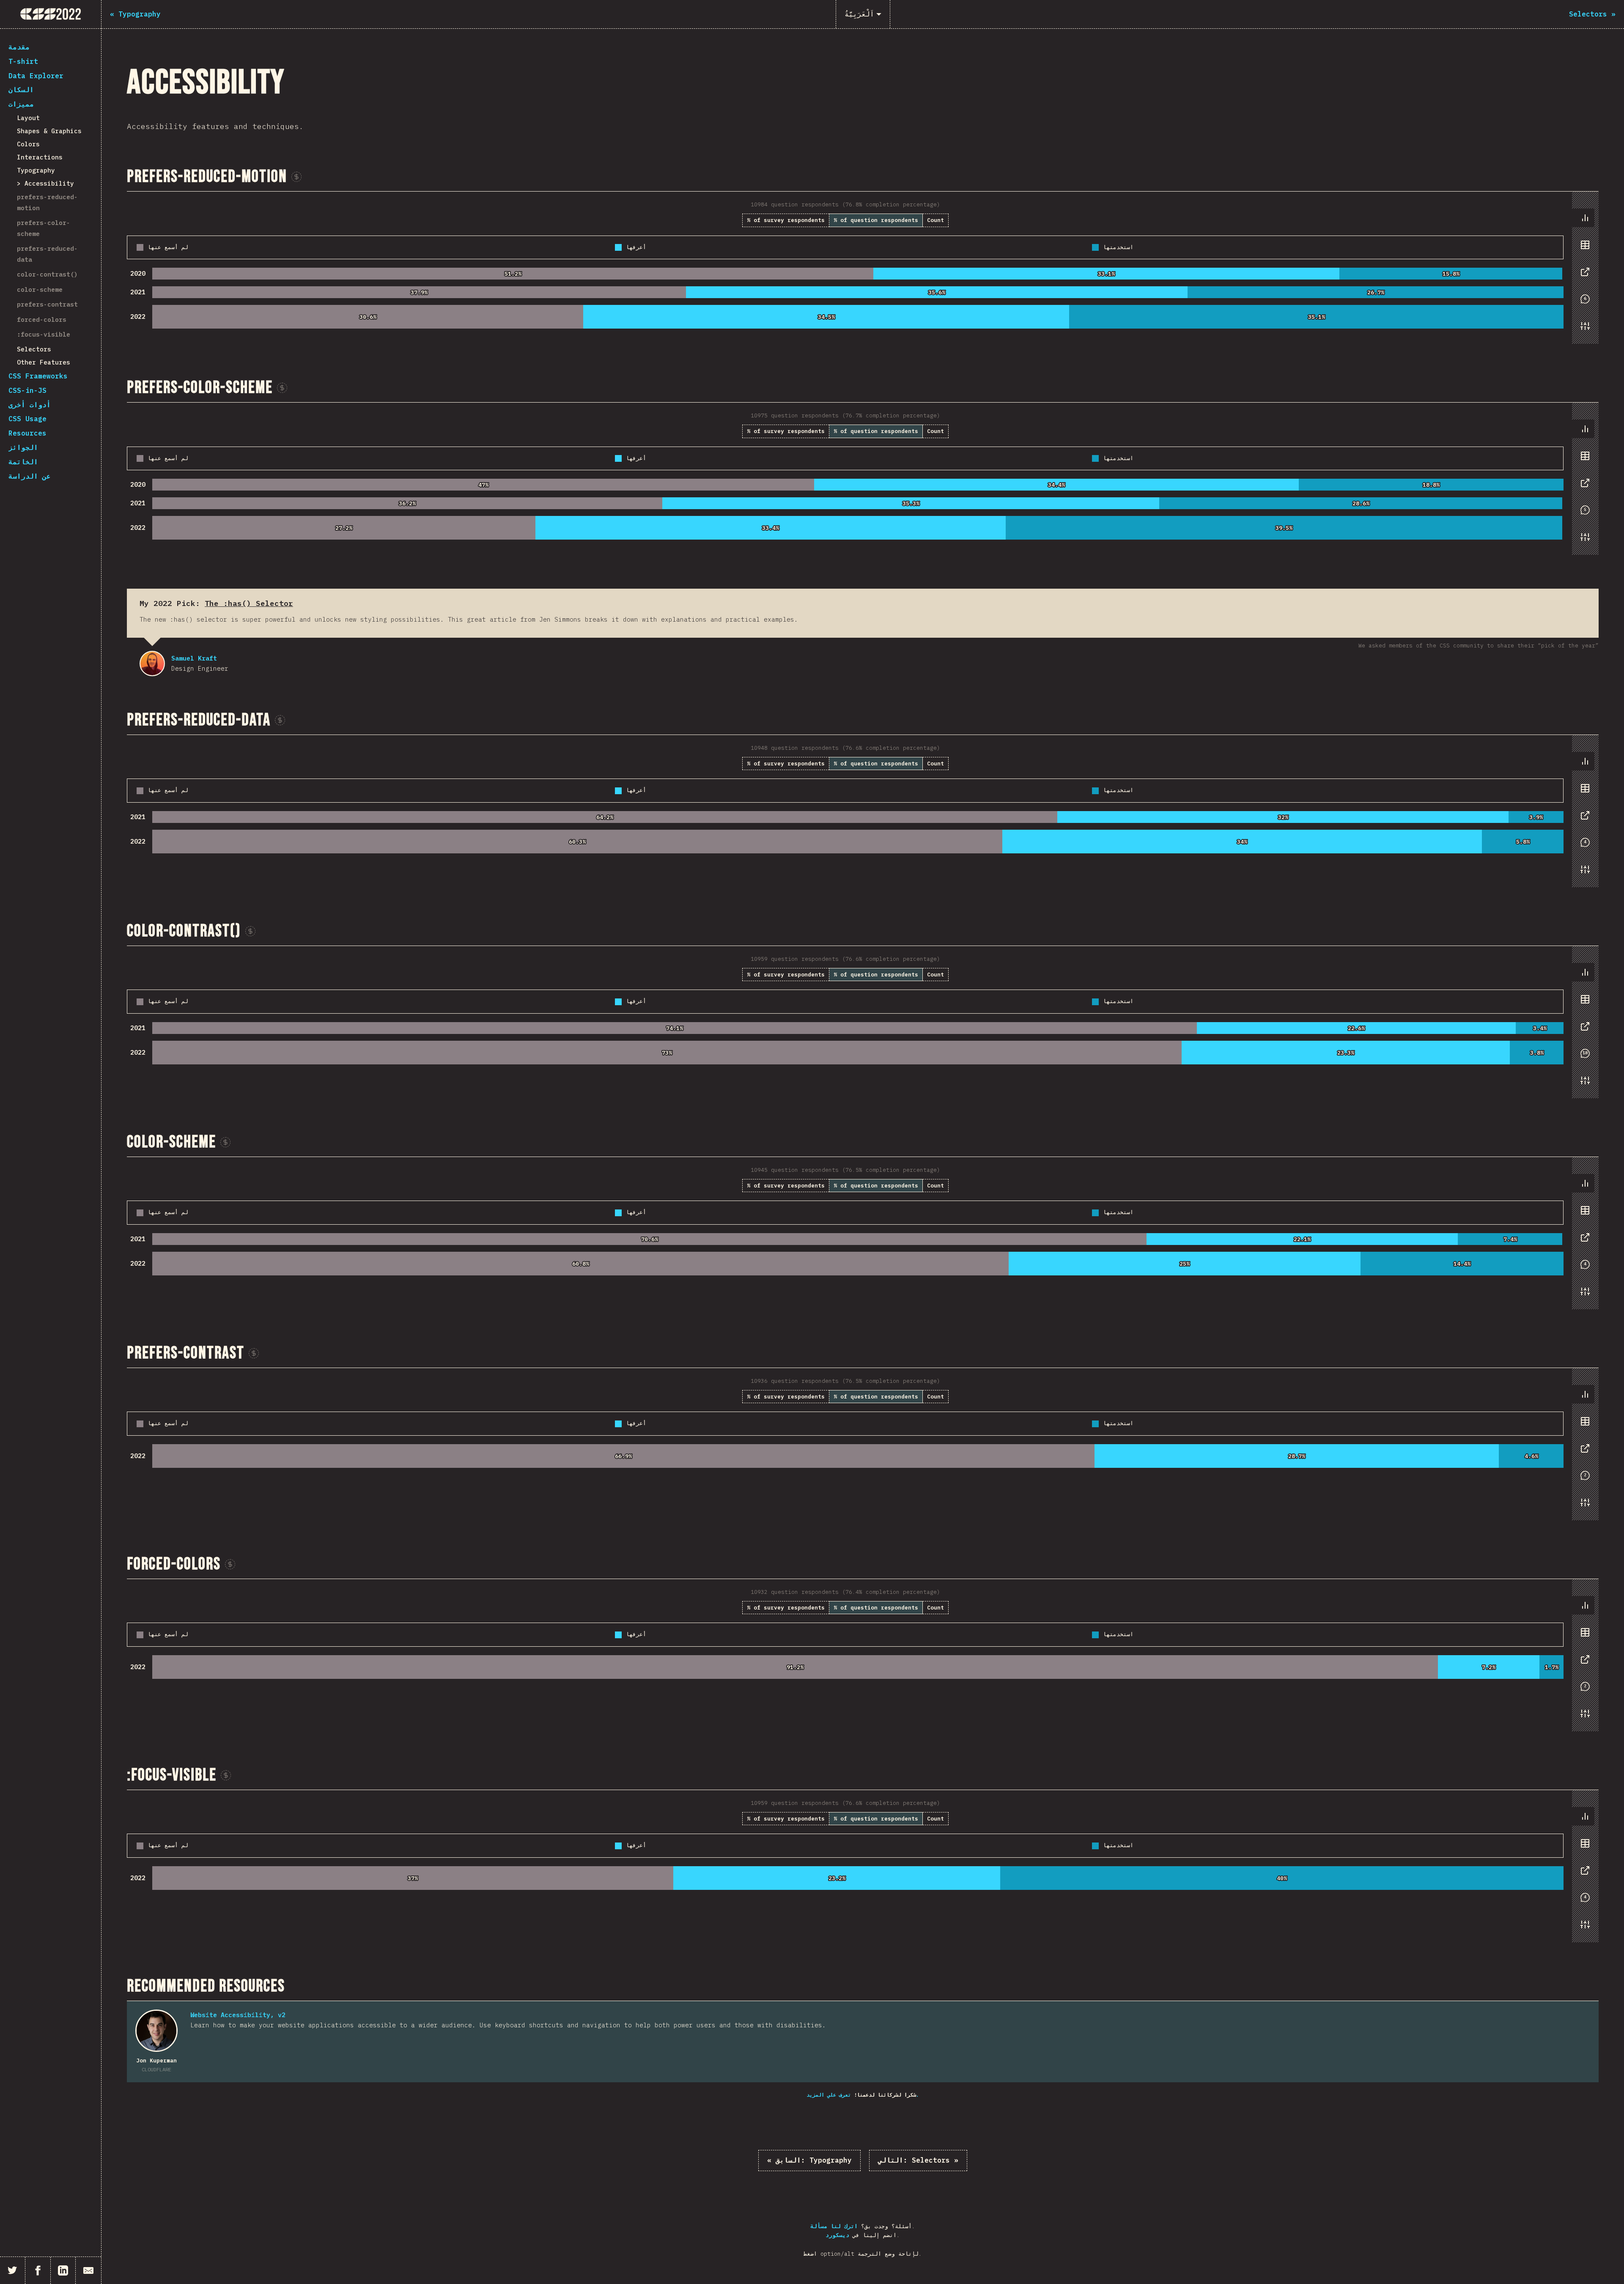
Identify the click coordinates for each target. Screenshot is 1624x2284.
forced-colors (42, 319)
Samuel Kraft (152, 664)
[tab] (1585, 218)
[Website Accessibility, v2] (156, 2031)
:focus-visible (44, 334)
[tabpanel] (863, 268)
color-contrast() (47, 274)
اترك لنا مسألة (834, 2226)
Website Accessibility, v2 (238, 2015)
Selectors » (918, 2160)
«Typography (809, 2160)
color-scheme (40, 289)
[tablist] (1583, 276)
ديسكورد (837, 2235)
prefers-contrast (47, 304)
